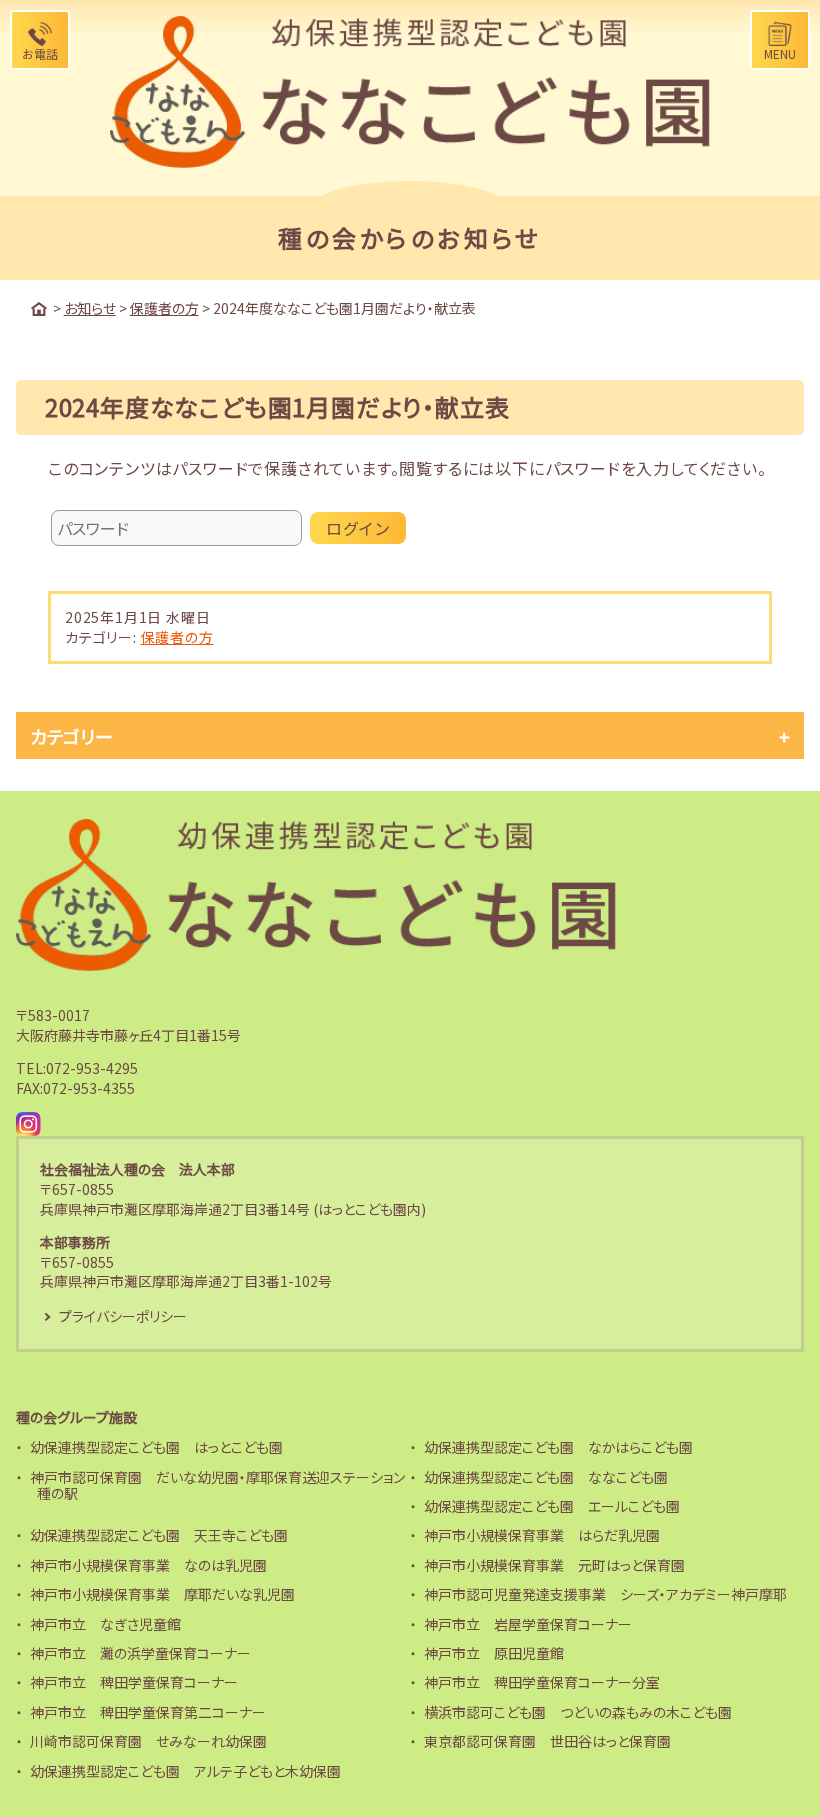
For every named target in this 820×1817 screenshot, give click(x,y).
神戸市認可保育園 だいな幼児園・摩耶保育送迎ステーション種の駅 (217, 1485)
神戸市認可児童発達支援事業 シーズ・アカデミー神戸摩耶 (605, 1594)
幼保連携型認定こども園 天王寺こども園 (159, 1535)
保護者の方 (177, 637)
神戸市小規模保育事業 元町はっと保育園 (554, 1565)
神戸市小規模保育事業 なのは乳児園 (148, 1565)
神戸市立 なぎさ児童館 (105, 1624)
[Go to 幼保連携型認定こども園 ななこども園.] (39, 309)
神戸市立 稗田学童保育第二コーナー (148, 1712)
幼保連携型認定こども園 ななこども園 (546, 1477)
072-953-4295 (92, 1068)
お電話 (40, 53)
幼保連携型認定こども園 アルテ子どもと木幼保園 (185, 1771)
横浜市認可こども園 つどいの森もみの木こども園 (578, 1712)
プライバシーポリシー (123, 1316)
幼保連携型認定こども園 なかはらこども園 (558, 1447)
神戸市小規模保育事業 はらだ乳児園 (542, 1535)
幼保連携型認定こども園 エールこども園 (552, 1506)
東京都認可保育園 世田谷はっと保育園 (547, 1741)
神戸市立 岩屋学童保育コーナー (528, 1624)
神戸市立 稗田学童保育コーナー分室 (542, 1682)
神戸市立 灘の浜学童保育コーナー (140, 1653)
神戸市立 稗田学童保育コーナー (134, 1682)
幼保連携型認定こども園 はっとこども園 (156, 1447)
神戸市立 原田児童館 (494, 1653)
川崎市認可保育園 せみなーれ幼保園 (148, 1741)
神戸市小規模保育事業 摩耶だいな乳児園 (162, 1594)
